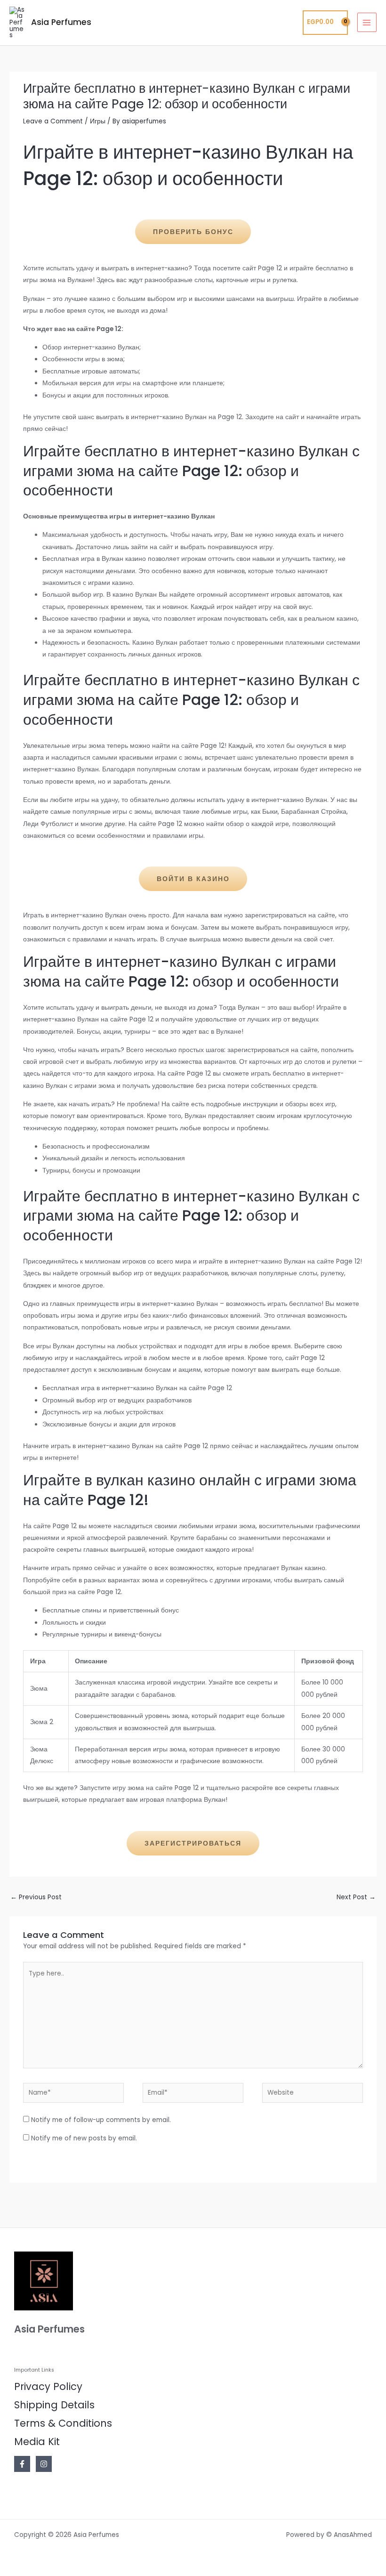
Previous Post (36, 1897)
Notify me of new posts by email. (84, 2138)
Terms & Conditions (63, 2423)
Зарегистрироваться (193, 1843)
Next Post (356, 1897)
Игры (98, 121)
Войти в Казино (193, 879)
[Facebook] (22, 2464)
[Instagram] (44, 2464)
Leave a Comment (53, 121)
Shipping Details (54, 2405)
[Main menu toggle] (367, 22)
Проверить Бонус (193, 232)
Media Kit (37, 2442)
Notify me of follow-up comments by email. (101, 2120)
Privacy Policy (48, 2386)
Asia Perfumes (61, 22)
